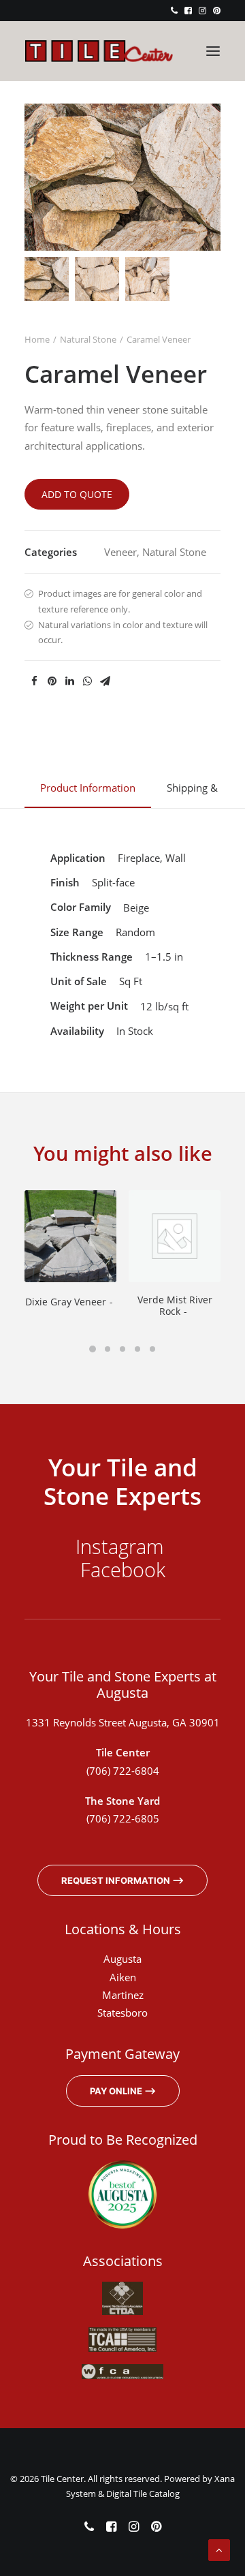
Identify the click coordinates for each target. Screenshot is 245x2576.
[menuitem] (174, 11)
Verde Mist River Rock (175, 1305)
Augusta (122, 1959)
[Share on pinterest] (52, 681)
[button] (174, 11)
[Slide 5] (152, 1349)
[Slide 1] (47, 279)
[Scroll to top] (219, 2549)
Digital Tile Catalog (143, 2494)
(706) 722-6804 (123, 1771)
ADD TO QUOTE (77, 494)
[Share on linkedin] (69, 681)
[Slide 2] (97, 279)
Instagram (122, 1546)
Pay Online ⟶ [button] (123, 2091)
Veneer (120, 552)
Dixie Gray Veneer (66, 1302)
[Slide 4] (137, 1349)
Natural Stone (88, 339)
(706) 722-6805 (123, 1818)
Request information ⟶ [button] (122, 1880)
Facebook (123, 1569)
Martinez (123, 1995)
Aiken (123, 1977)
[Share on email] (105, 681)
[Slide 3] (147, 279)
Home (37, 339)
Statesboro (122, 2013)
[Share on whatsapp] (87, 681)
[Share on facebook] (34, 681)
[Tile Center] (99, 51)
